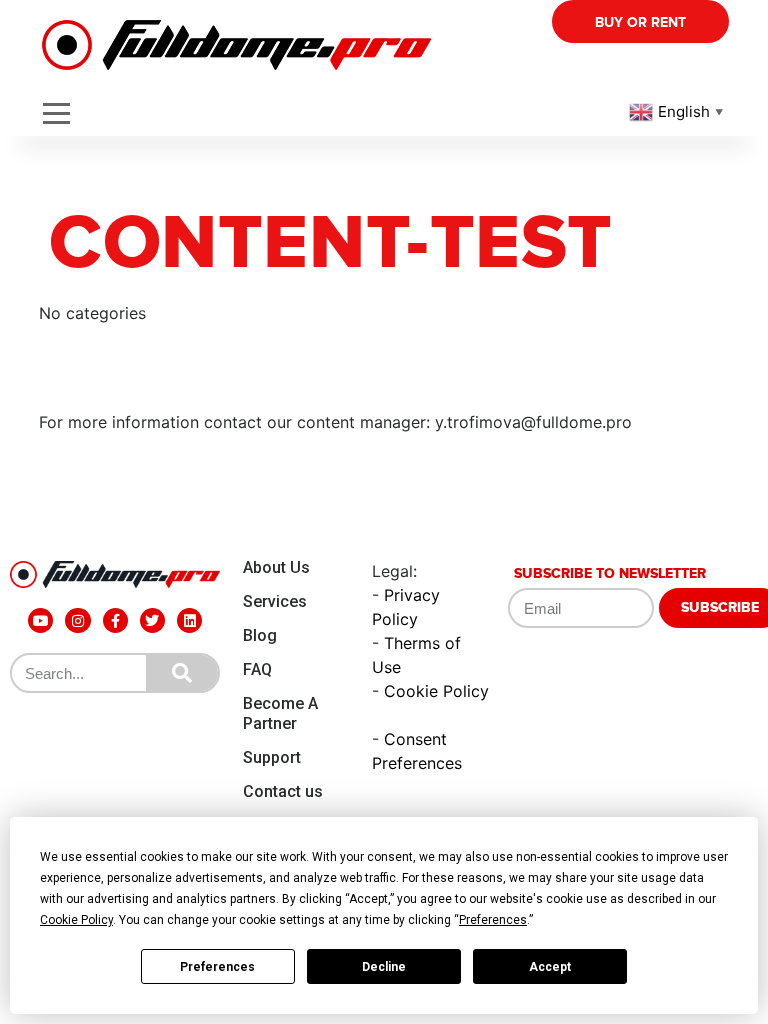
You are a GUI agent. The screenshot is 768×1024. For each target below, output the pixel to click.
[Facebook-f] (115, 620)
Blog (260, 635)
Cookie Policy (436, 691)
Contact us (283, 791)
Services (275, 601)
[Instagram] (77, 620)
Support (272, 757)
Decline (384, 967)
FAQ (257, 669)
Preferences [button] (493, 920)
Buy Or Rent (640, 22)
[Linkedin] (189, 620)
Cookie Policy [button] (76, 920)
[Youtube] (40, 620)
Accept (550, 967)
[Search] (182, 673)
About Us (276, 567)
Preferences (217, 967)
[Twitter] (152, 620)
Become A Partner (280, 713)
